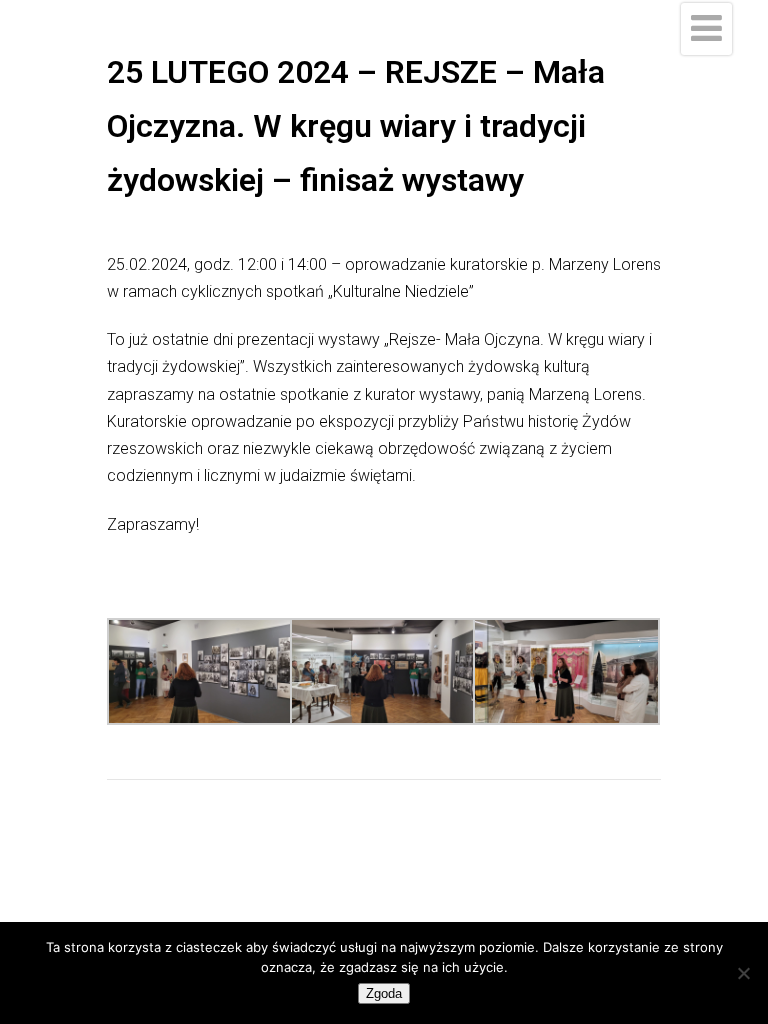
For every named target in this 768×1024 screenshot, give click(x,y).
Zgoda (384, 993)
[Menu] (706, 29)
